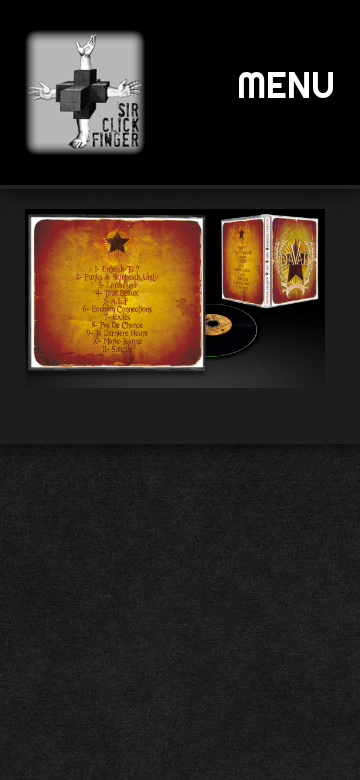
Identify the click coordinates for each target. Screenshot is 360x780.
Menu (286, 85)
